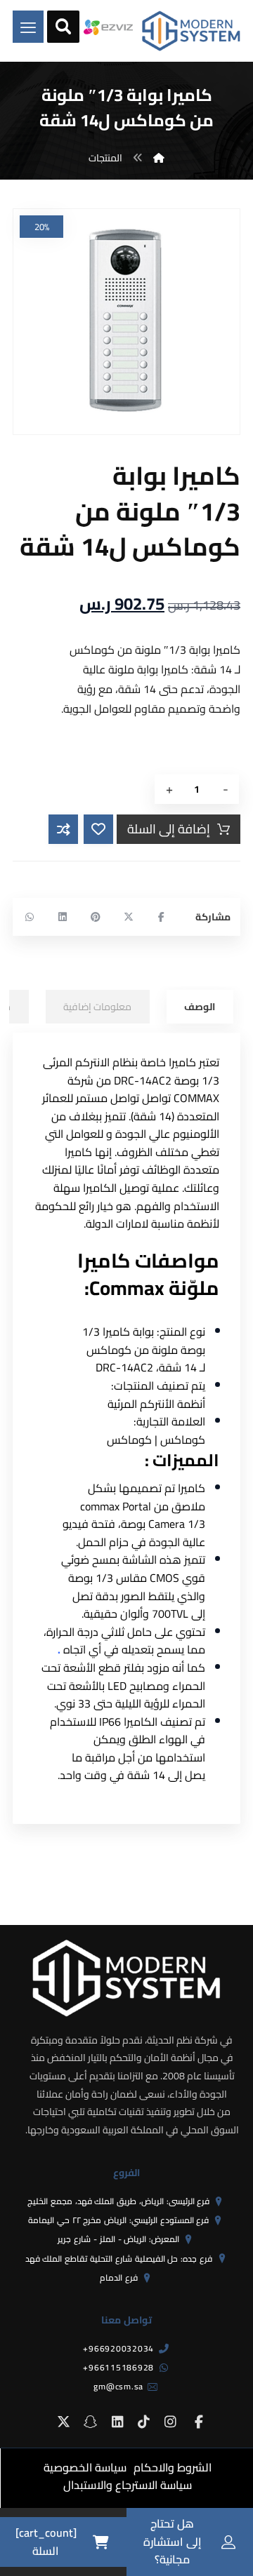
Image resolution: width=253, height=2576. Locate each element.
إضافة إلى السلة (169, 829)
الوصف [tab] (200, 1007)
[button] (161, 917)
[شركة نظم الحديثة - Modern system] (191, 31)
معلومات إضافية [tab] (97, 1007)
